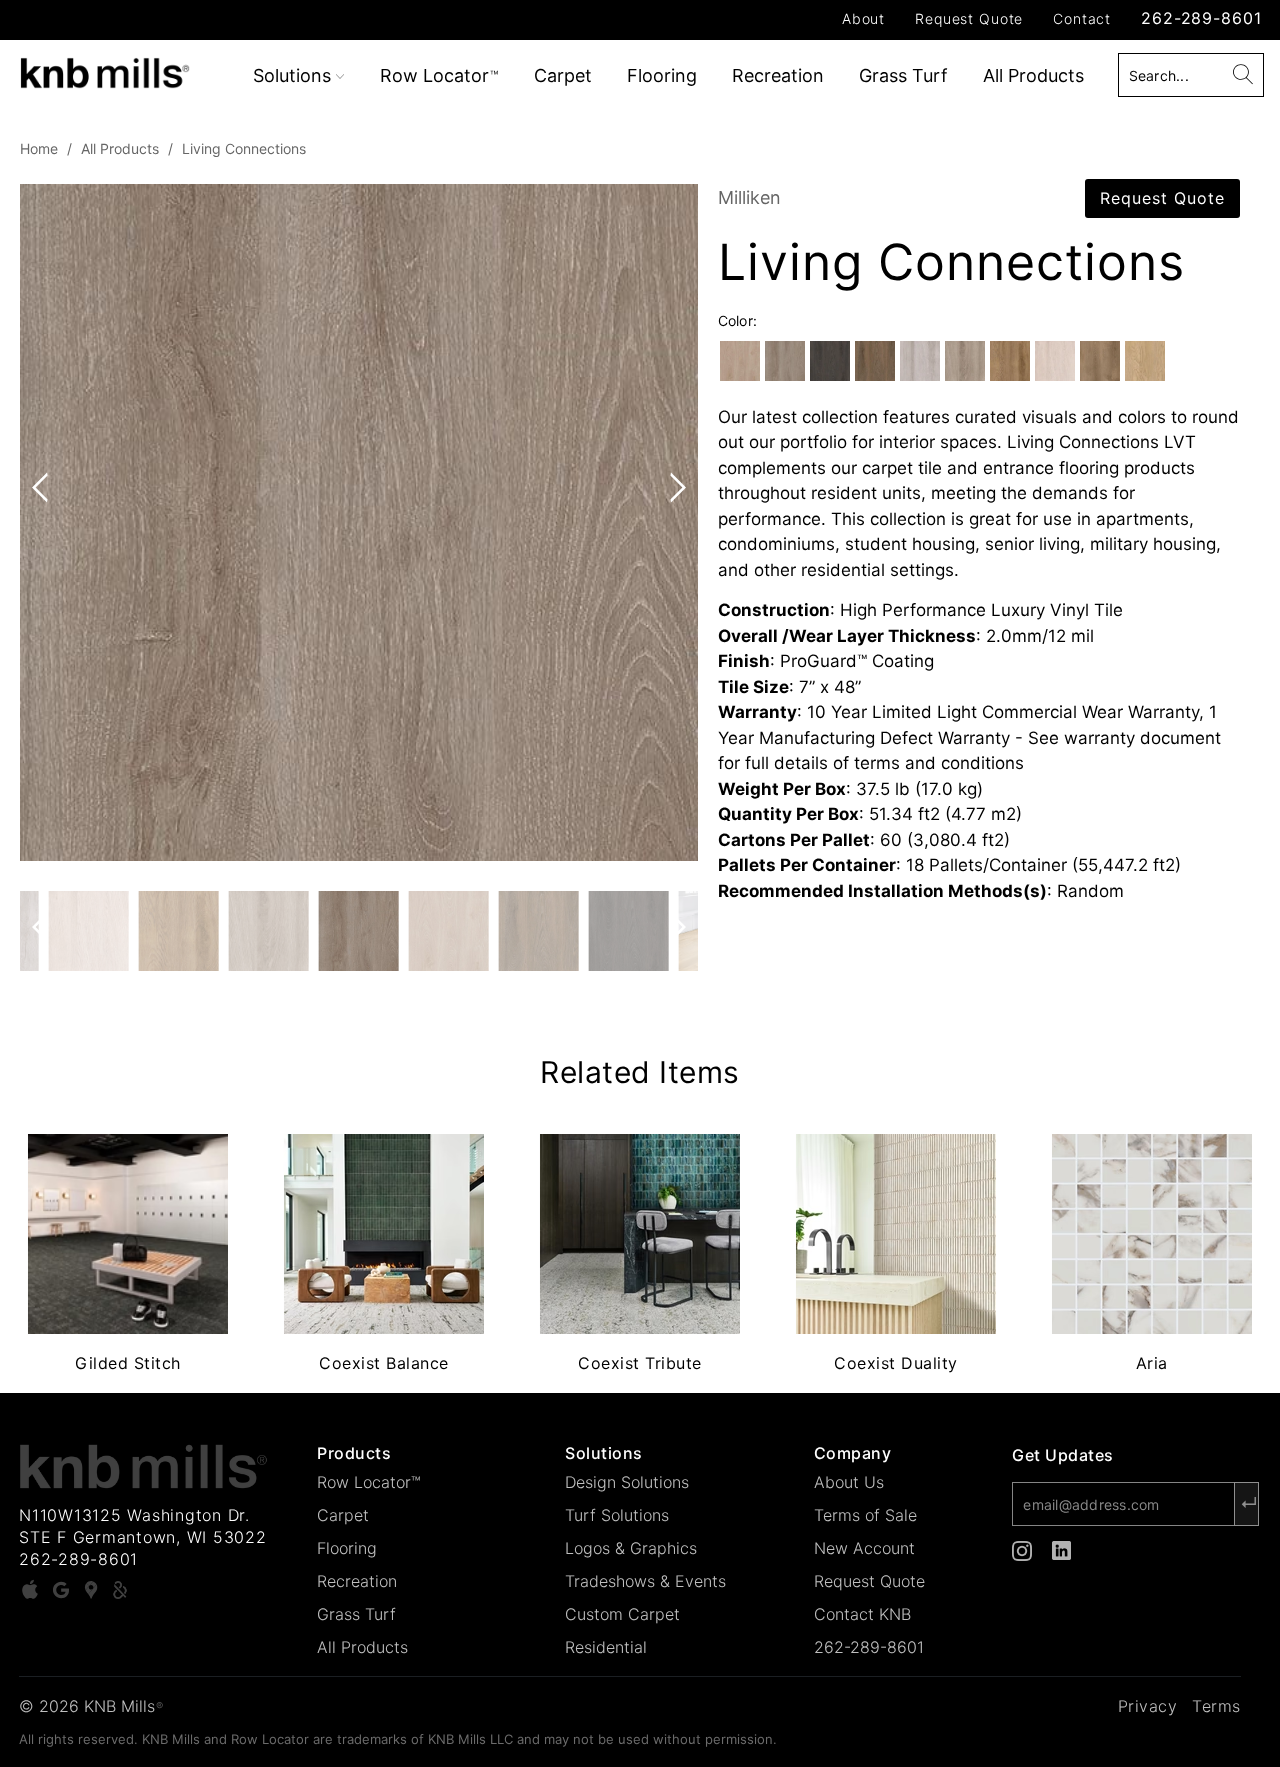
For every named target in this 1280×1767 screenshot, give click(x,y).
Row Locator (439, 75)
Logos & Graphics (631, 1548)
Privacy (1148, 1706)
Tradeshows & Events (645, 1581)
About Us (849, 1482)
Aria (1152, 1234)
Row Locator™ (369, 1482)
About (863, 18)
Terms (1216, 1706)
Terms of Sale (865, 1515)
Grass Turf (903, 75)
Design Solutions (627, 1482)
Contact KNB (862, 1614)
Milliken (749, 197)
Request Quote (969, 18)
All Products (1033, 75)
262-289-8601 (1201, 18)
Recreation (778, 75)
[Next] (674, 523)
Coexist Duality (896, 1234)
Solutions (294, 75)
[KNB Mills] (112, 69)
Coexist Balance (384, 1234)
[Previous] (44, 523)
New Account (864, 1548)
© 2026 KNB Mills (91, 1706)
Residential (606, 1647)
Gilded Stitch (128, 1234)
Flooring (662, 75)
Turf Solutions (617, 1515)
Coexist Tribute (640, 1234)
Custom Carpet (622, 1614)
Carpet (563, 75)
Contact (1082, 18)
